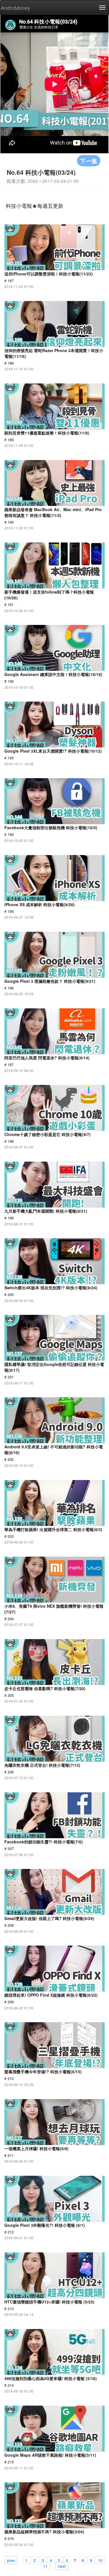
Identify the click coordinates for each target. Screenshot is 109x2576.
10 (100, 2560)
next (62, 2566)
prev (11, 2560)
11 (45, 2566)
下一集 (89, 161)
